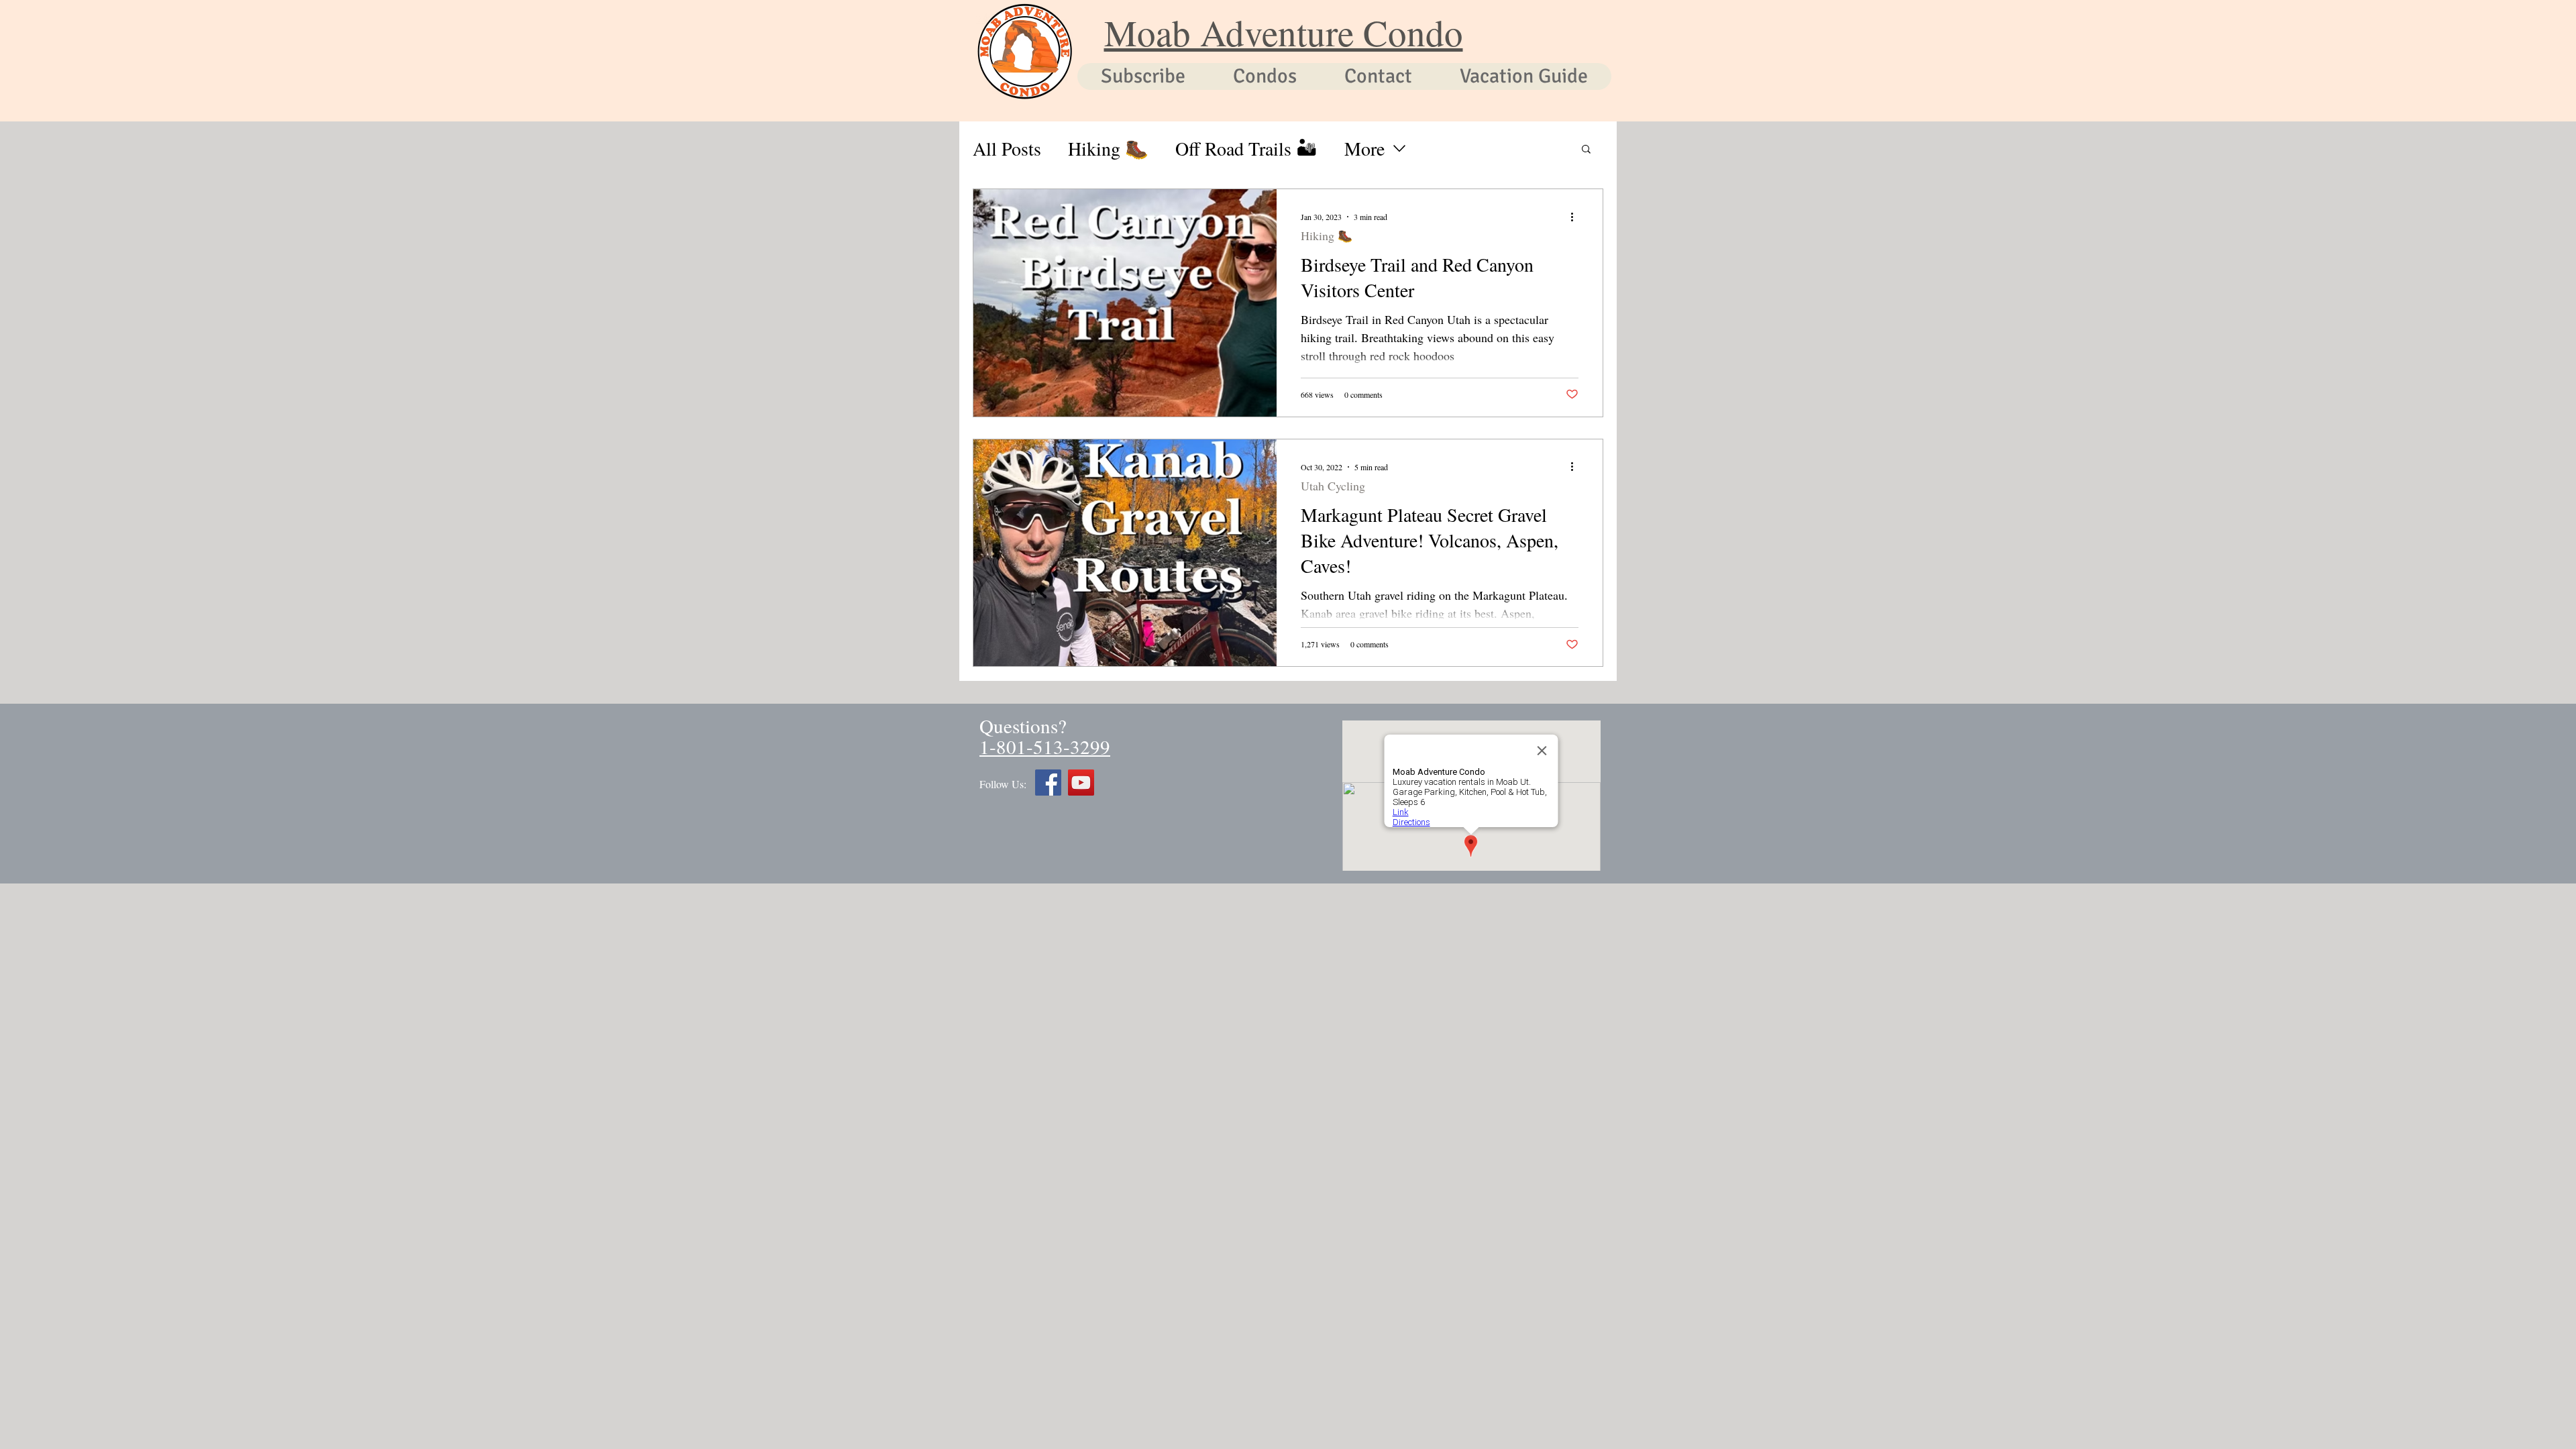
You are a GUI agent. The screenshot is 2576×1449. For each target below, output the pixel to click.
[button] (1586, 150)
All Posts (1007, 149)
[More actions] (1576, 217)
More (1364, 149)
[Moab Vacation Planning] (1048, 783)
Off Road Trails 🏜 (1246, 149)
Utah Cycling (1333, 486)
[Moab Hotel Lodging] (1081, 783)
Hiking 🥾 (1108, 149)
